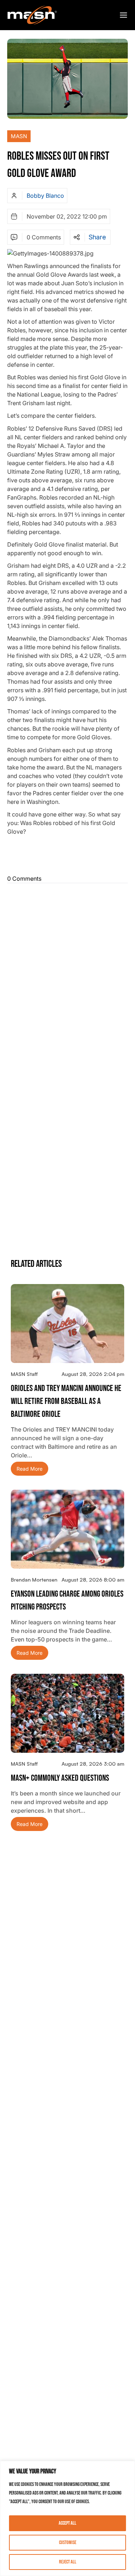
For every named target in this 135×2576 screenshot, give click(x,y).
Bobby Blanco (45, 196)
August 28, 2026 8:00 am (93, 1580)
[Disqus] (67, 976)
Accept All (67, 2523)
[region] (67, 2518)
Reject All (68, 2562)
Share (97, 237)
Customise (68, 2542)
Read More (30, 1469)
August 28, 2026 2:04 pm (93, 1374)
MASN (19, 136)
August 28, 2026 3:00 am (93, 1764)
